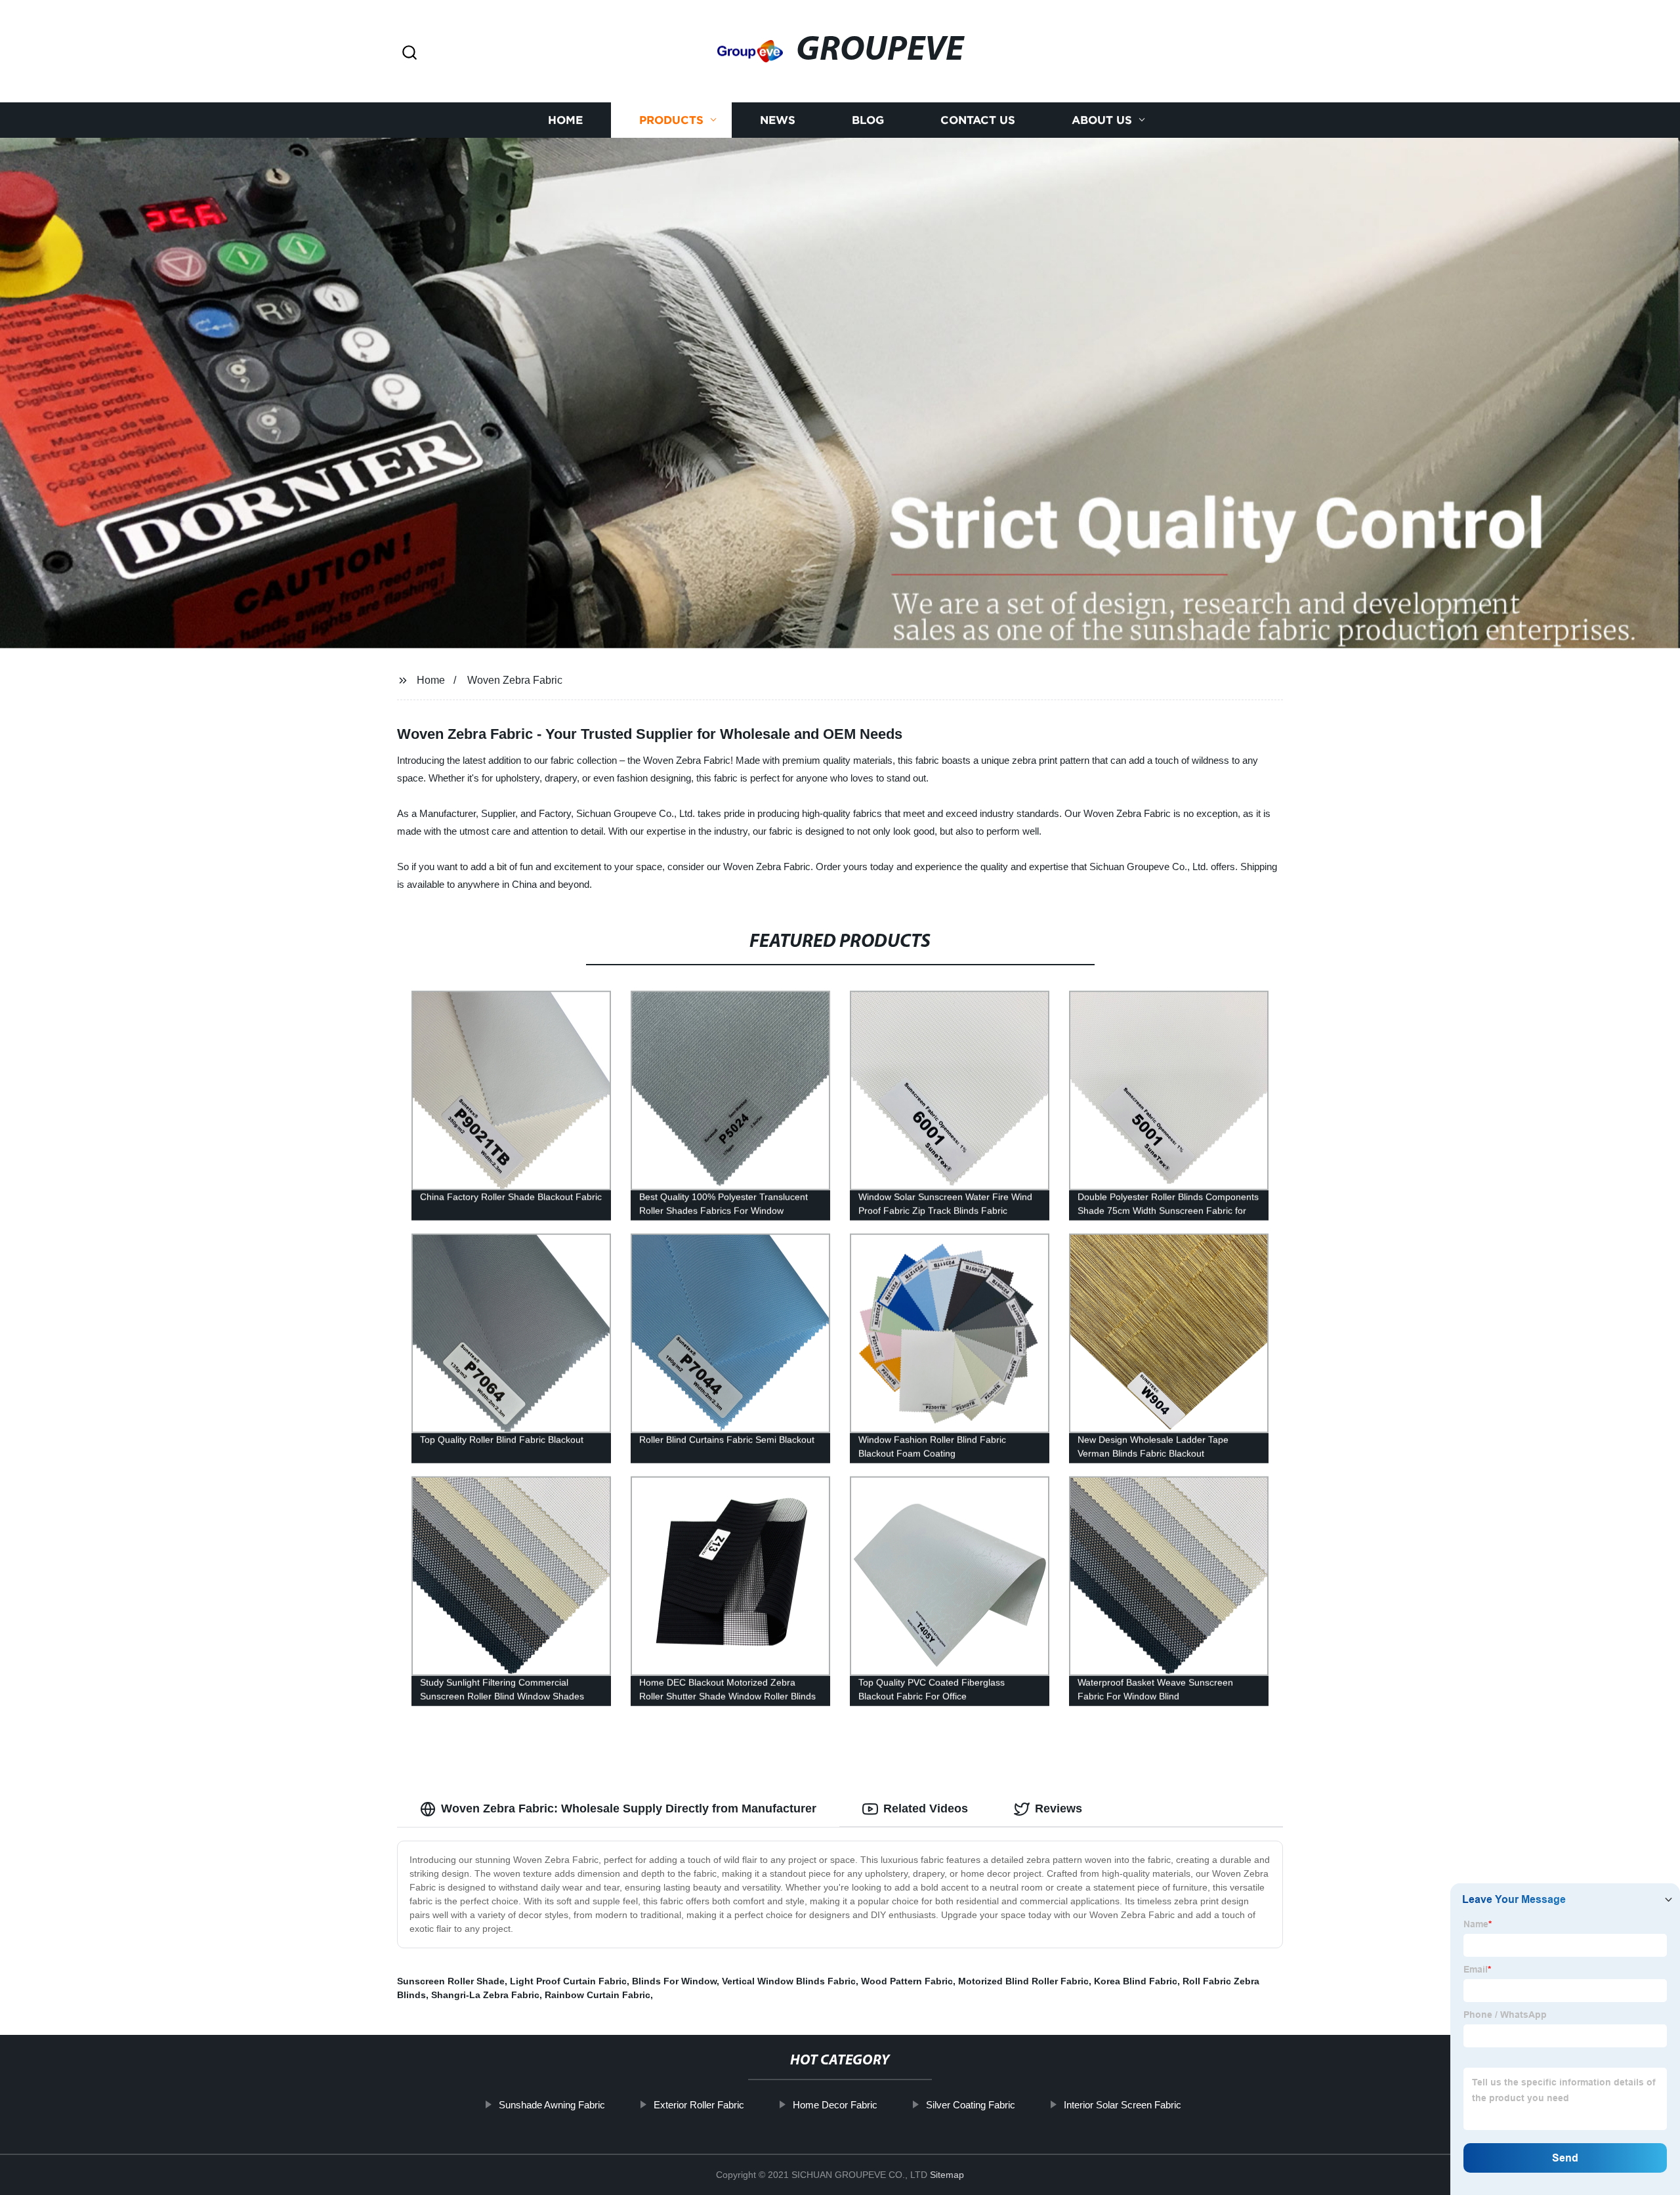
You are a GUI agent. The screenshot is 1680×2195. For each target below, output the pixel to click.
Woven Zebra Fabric (515, 680)
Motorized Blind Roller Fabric (1023, 1981)
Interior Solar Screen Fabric (1123, 2105)
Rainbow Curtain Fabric (598, 1995)
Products (671, 120)
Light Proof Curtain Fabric (568, 1981)
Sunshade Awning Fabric (552, 2105)
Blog (868, 120)
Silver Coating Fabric (971, 2105)
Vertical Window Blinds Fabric (789, 1981)
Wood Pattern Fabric (907, 1981)
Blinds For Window (674, 1981)
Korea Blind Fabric (1136, 1981)
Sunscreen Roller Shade (451, 1981)
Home (565, 120)
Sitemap (947, 2175)
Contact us (978, 120)
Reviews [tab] (1059, 1808)
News (778, 120)
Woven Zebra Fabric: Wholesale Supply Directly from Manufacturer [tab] (629, 1808)
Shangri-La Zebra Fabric (485, 1995)
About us (1102, 120)
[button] (409, 53)
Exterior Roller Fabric (699, 2105)
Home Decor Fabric (835, 2105)
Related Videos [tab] (926, 1808)
